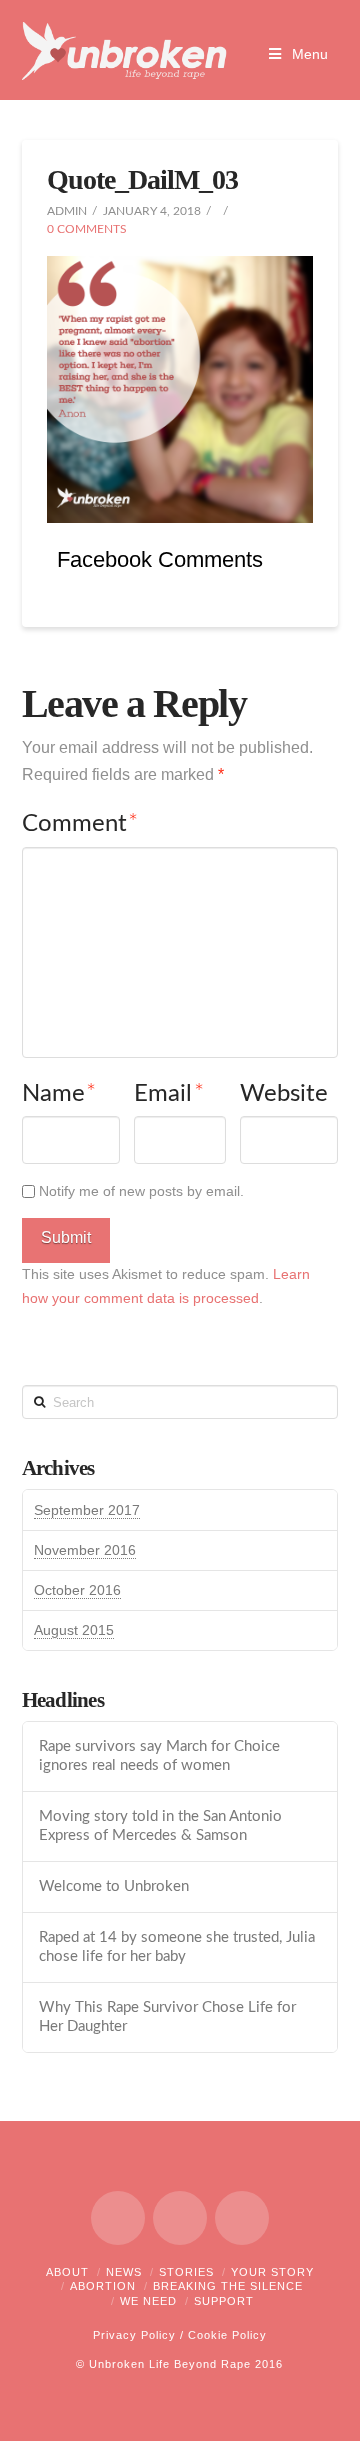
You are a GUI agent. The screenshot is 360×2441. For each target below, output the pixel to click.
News (124, 2272)
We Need (148, 2301)
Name (59, 1094)
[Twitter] (180, 2218)
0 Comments (87, 229)
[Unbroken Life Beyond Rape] (124, 51)
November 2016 (85, 1550)
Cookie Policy (227, 2335)
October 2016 (77, 1590)
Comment (80, 824)
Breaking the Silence (228, 2286)
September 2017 (87, 1510)
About (67, 2272)
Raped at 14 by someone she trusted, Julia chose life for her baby (177, 1947)
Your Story (272, 2272)
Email (169, 1094)
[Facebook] (118, 2218)
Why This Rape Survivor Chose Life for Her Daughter (167, 2017)
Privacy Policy (134, 2335)
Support (224, 2301)
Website (284, 1094)
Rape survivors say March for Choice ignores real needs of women (159, 1756)
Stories (186, 2272)
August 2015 (74, 1630)
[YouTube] (242, 2218)
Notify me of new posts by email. (141, 1191)
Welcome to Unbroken (114, 1886)
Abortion (103, 2286)
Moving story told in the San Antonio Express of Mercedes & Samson (160, 1826)
